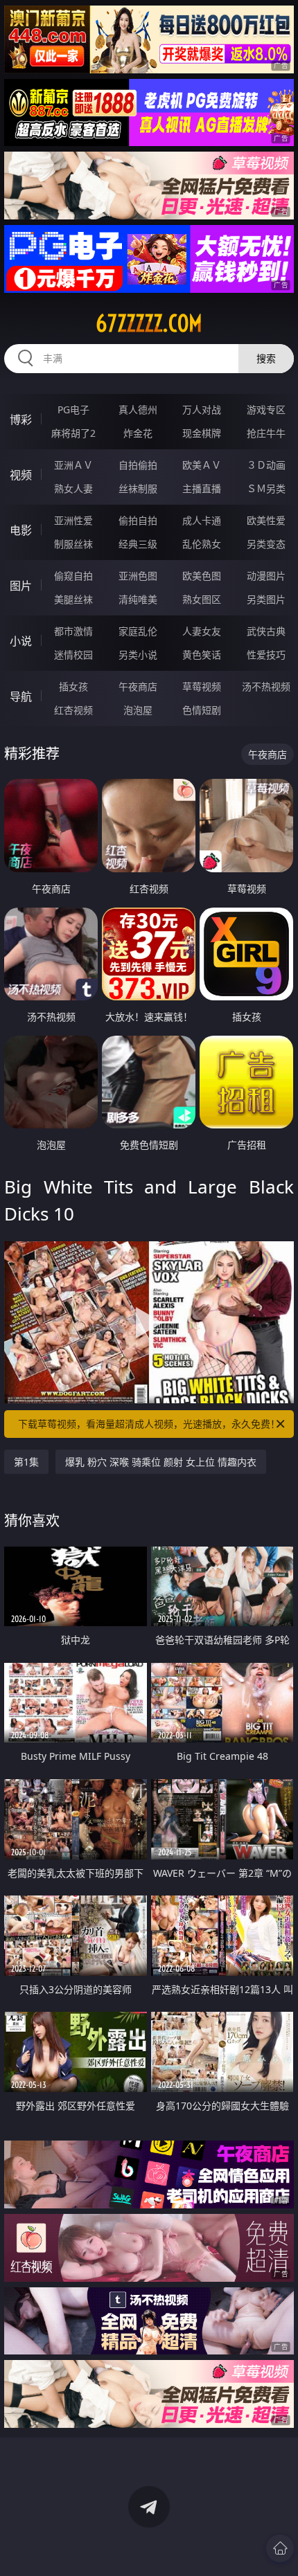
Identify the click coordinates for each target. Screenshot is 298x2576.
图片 (21, 586)
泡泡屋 (138, 710)
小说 (21, 641)
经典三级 (138, 544)
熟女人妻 (73, 488)
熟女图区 (202, 599)
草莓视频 (202, 686)
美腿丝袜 (73, 599)
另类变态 (266, 544)
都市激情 (73, 631)
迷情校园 (73, 655)
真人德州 (138, 409)
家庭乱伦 (138, 631)
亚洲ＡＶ (73, 465)
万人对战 (202, 409)
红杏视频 (73, 710)
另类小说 (138, 655)
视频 (21, 475)
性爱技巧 (266, 655)
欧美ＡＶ (202, 465)
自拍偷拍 (138, 465)
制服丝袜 (73, 544)
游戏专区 (266, 409)
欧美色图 (202, 576)
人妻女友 (202, 631)
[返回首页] (280, 2548)
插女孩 (73, 686)
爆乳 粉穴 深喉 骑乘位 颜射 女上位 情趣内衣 (161, 1462)
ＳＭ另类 (266, 488)
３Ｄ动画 (266, 465)
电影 (21, 530)
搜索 (266, 358)
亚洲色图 (138, 576)
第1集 (26, 1462)
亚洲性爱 (73, 520)
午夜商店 (138, 686)
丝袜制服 (138, 488)
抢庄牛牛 (266, 433)
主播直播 (202, 488)
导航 (21, 696)
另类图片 (266, 599)
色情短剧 (202, 710)
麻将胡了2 (73, 433)
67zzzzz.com (149, 323)
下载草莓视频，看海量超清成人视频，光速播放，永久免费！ (149, 1424)
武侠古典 (266, 631)
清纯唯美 (138, 599)
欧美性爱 (266, 520)
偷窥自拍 (73, 576)
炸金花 (138, 433)
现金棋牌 (202, 433)
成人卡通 (202, 520)
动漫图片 (266, 576)
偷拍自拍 (138, 520)
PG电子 (73, 409)
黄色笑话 (202, 655)
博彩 (21, 420)
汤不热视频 (266, 686)
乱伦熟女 (202, 544)
